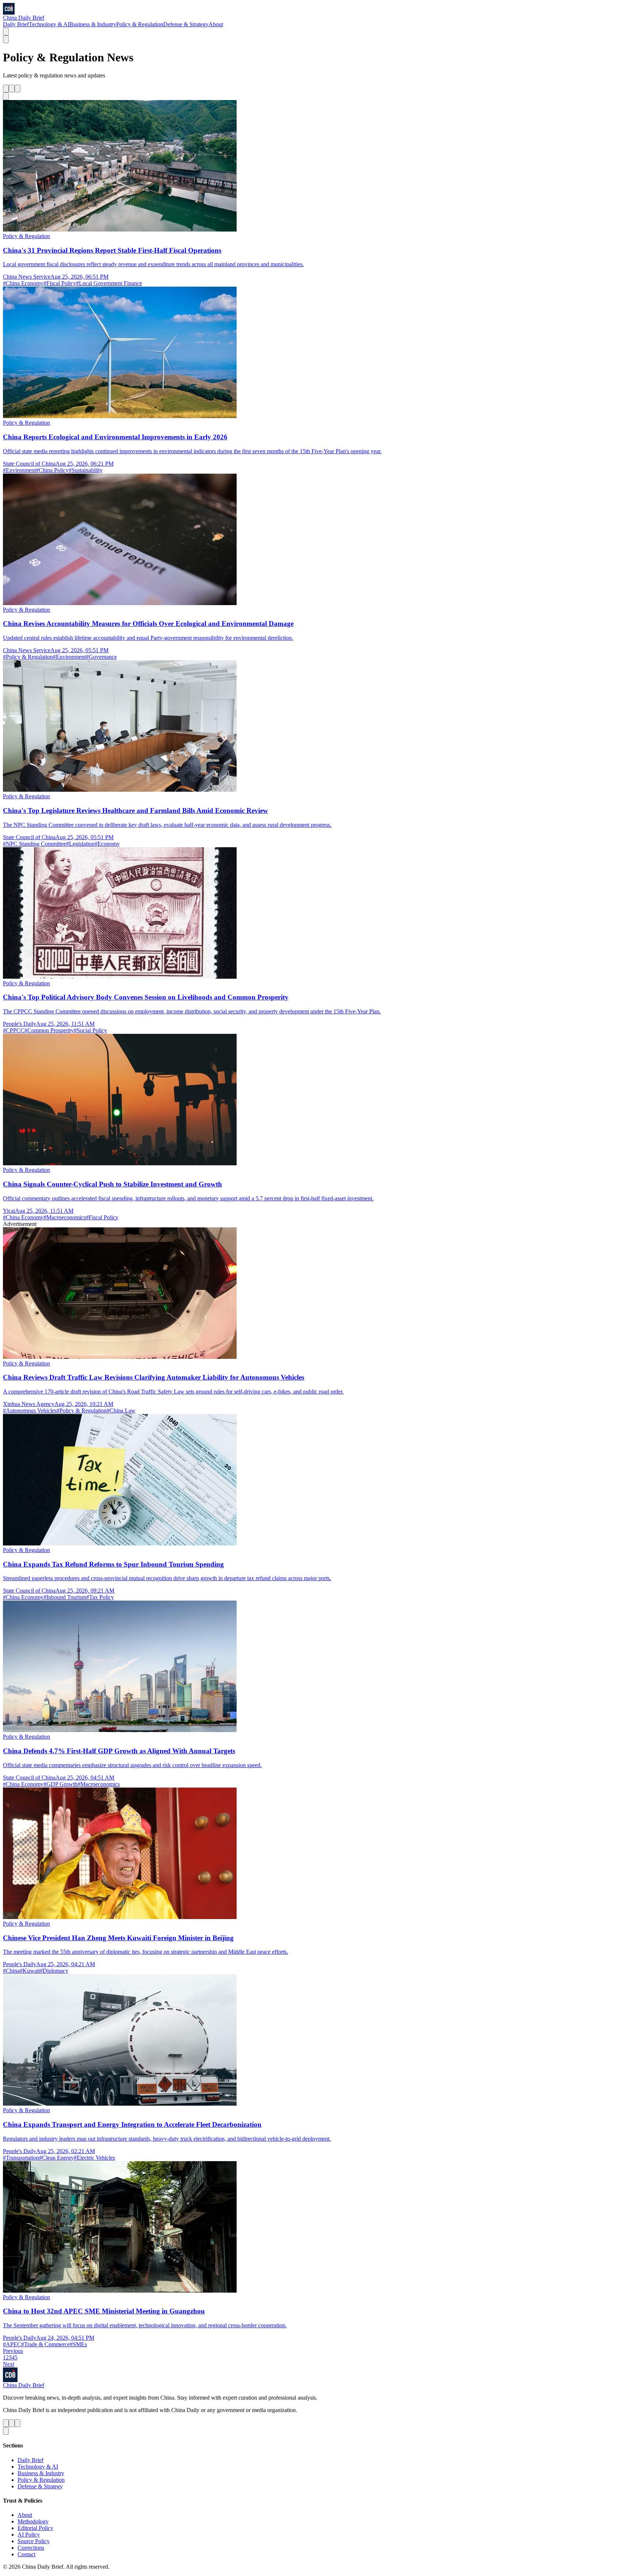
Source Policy (34, 2541)
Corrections (31, 2548)
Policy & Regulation (140, 24)
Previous (13, 2351)
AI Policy (29, 2535)
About (216, 24)
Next (9, 2364)
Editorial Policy (35, 2528)
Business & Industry (93, 24)
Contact (26, 2554)
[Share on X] (6, 89)
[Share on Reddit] (18, 89)
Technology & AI (49, 24)
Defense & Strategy (186, 24)
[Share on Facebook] (12, 89)
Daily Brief (16, 24)
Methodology (33, 2521)
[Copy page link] (6, 96)
